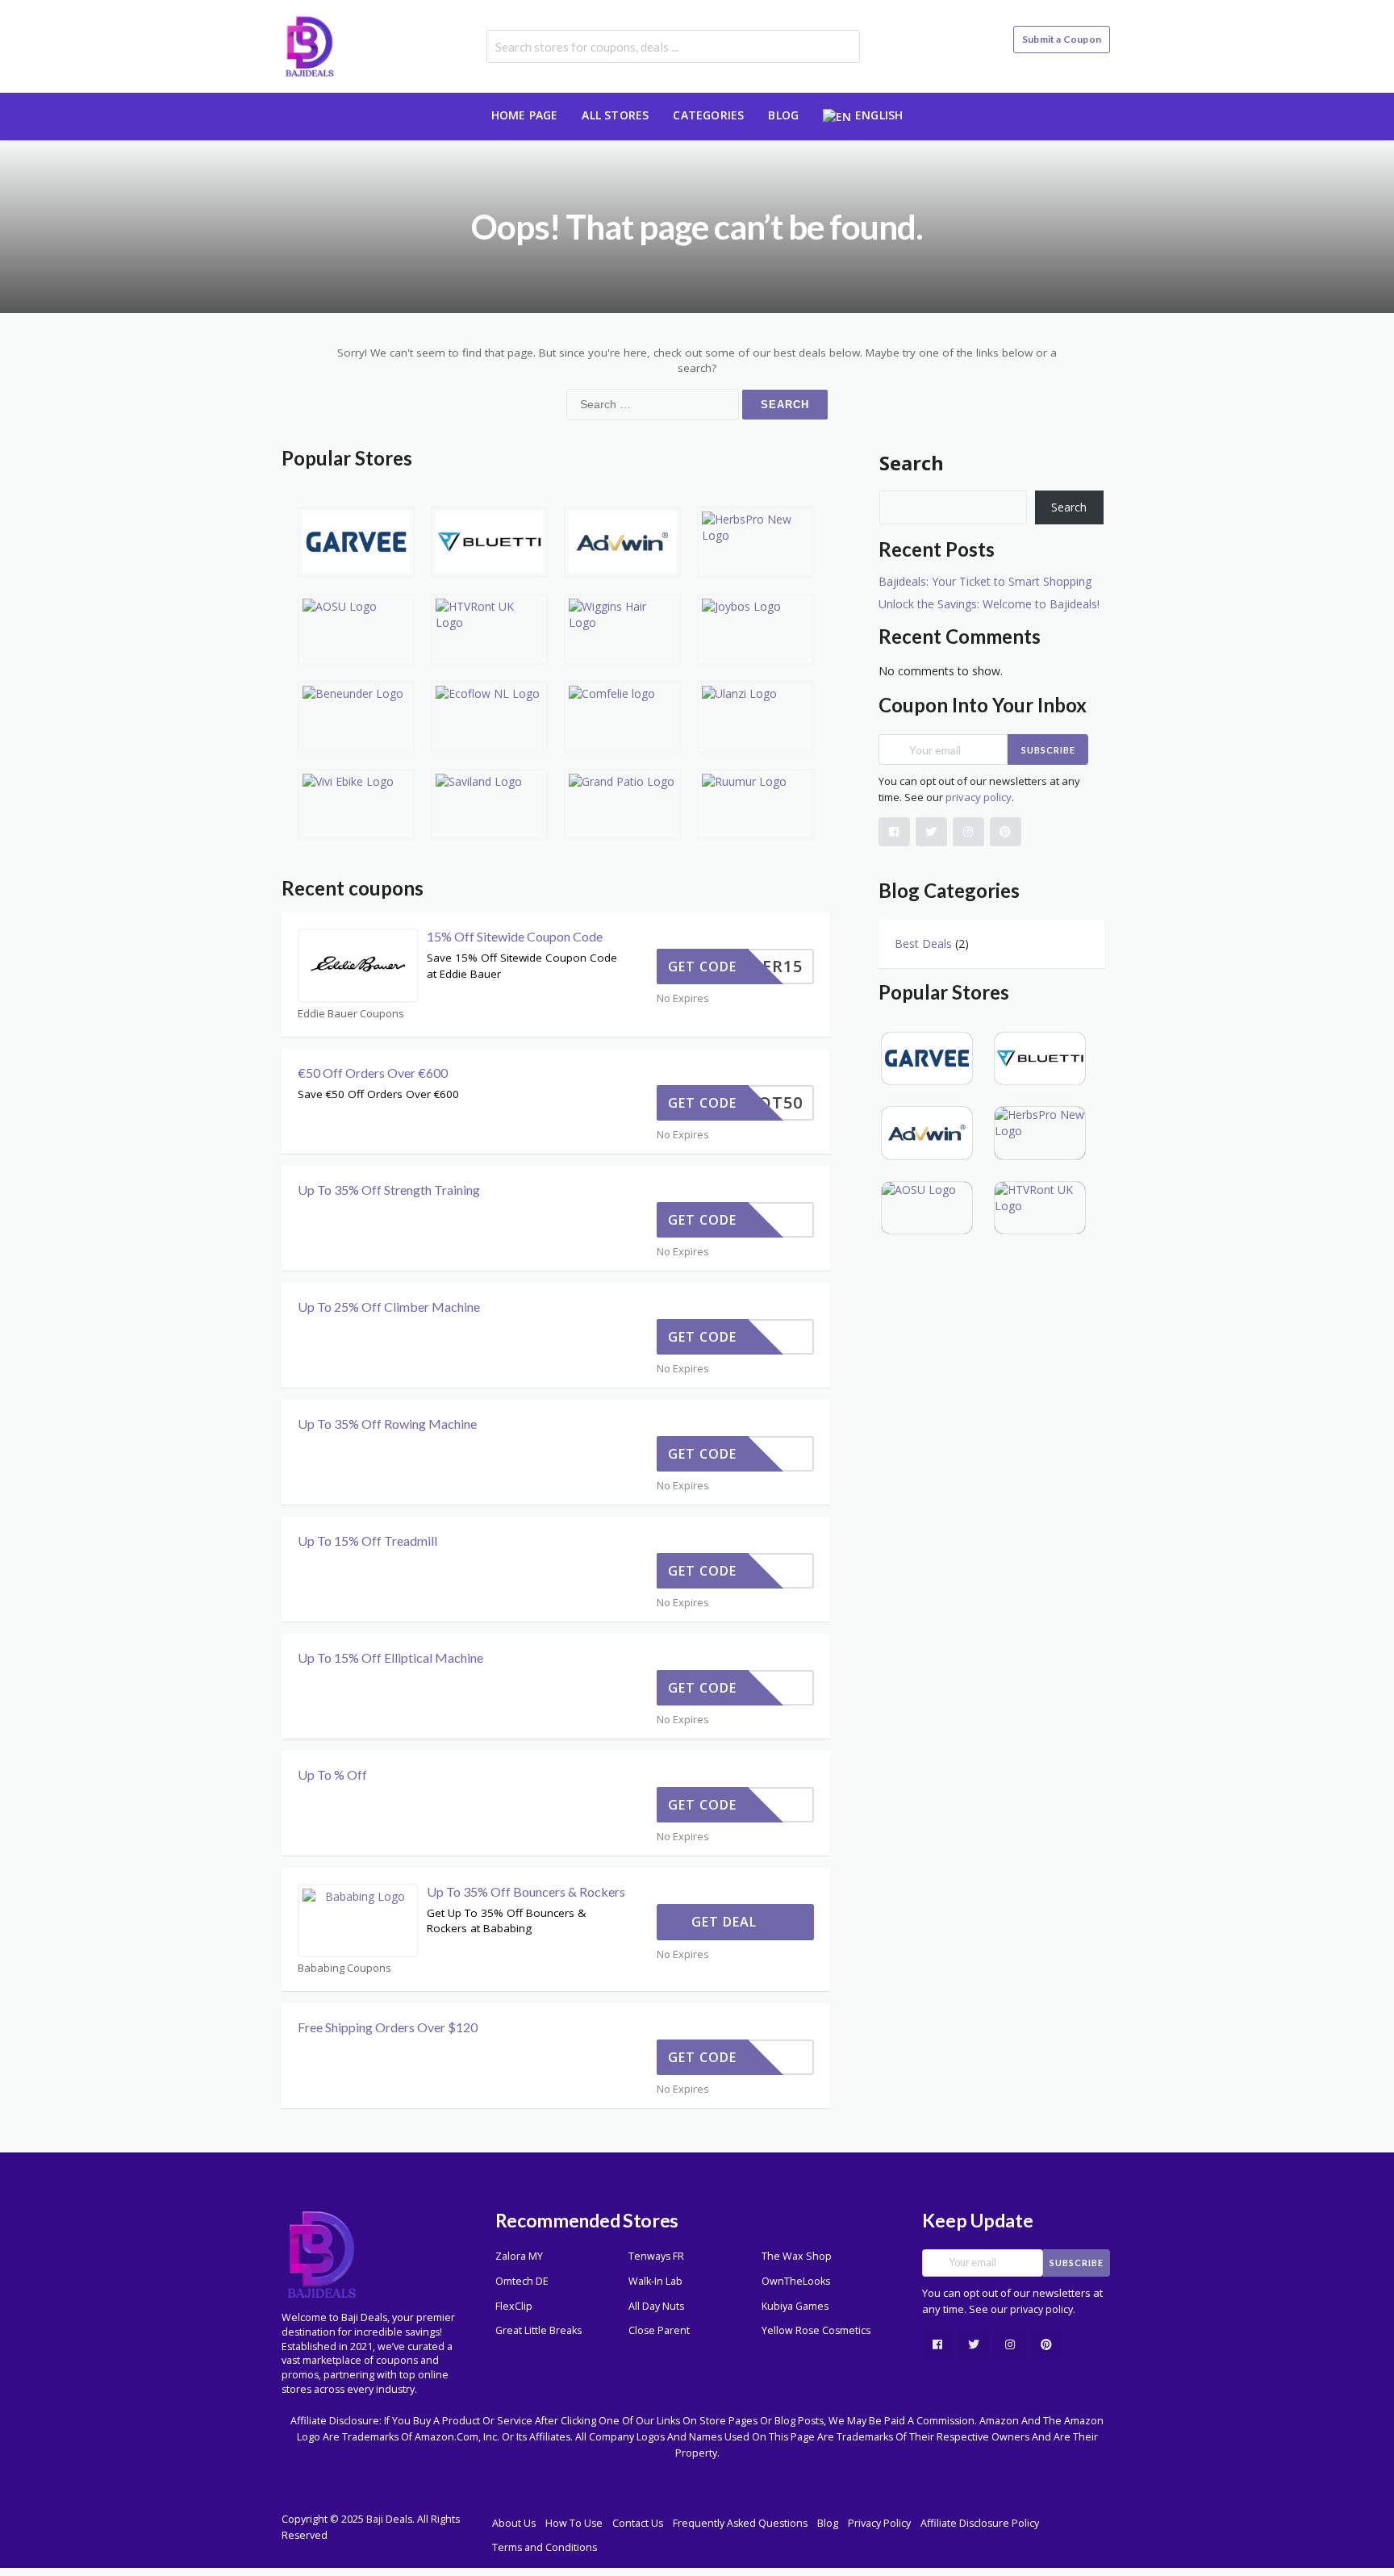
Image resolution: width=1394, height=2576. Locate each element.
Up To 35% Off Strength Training (389, 1190)
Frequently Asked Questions (740, 2523)
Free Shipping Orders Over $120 (388, 2027)
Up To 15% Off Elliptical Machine (390, 1657)
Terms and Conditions (545, 2547)
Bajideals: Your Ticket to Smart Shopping (985, 581)
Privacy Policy (879, 2523)
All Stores (615, 115)
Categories (708, 115)
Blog (783, 115)
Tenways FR (656, 2256)
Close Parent (659, 2330)
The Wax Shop (797, 2256)
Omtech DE (522, 2281)
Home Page (525, 115)
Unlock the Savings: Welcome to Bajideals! (989, 604)
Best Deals (923, 944)
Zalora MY (519, 2256)
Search (912, 463)
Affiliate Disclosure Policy (980, 2523)
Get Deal (726, 1922)
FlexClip (514, 2306)
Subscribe (1048, 750)
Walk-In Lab (655, 2281)
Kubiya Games (795, 2306)
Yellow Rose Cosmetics (816, 2330)
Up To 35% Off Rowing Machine (387, 1424)
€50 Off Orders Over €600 (373, 1073)
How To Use (574, 2523)
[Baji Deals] (310, 45)
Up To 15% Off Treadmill (367, 1541)
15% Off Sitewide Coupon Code (515, 936)
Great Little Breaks (538, 2330)
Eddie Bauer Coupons (351, 1014)
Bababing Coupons (344, 1968)
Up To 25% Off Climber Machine (389, 1307)
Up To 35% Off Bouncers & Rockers (526, 1891)
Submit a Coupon (1062, 39)
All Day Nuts (656, 2306)
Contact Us (638, 2523)
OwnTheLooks (796, 2281)
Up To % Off (332, 1774)
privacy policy (979, 797)
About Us (514, 2523)
